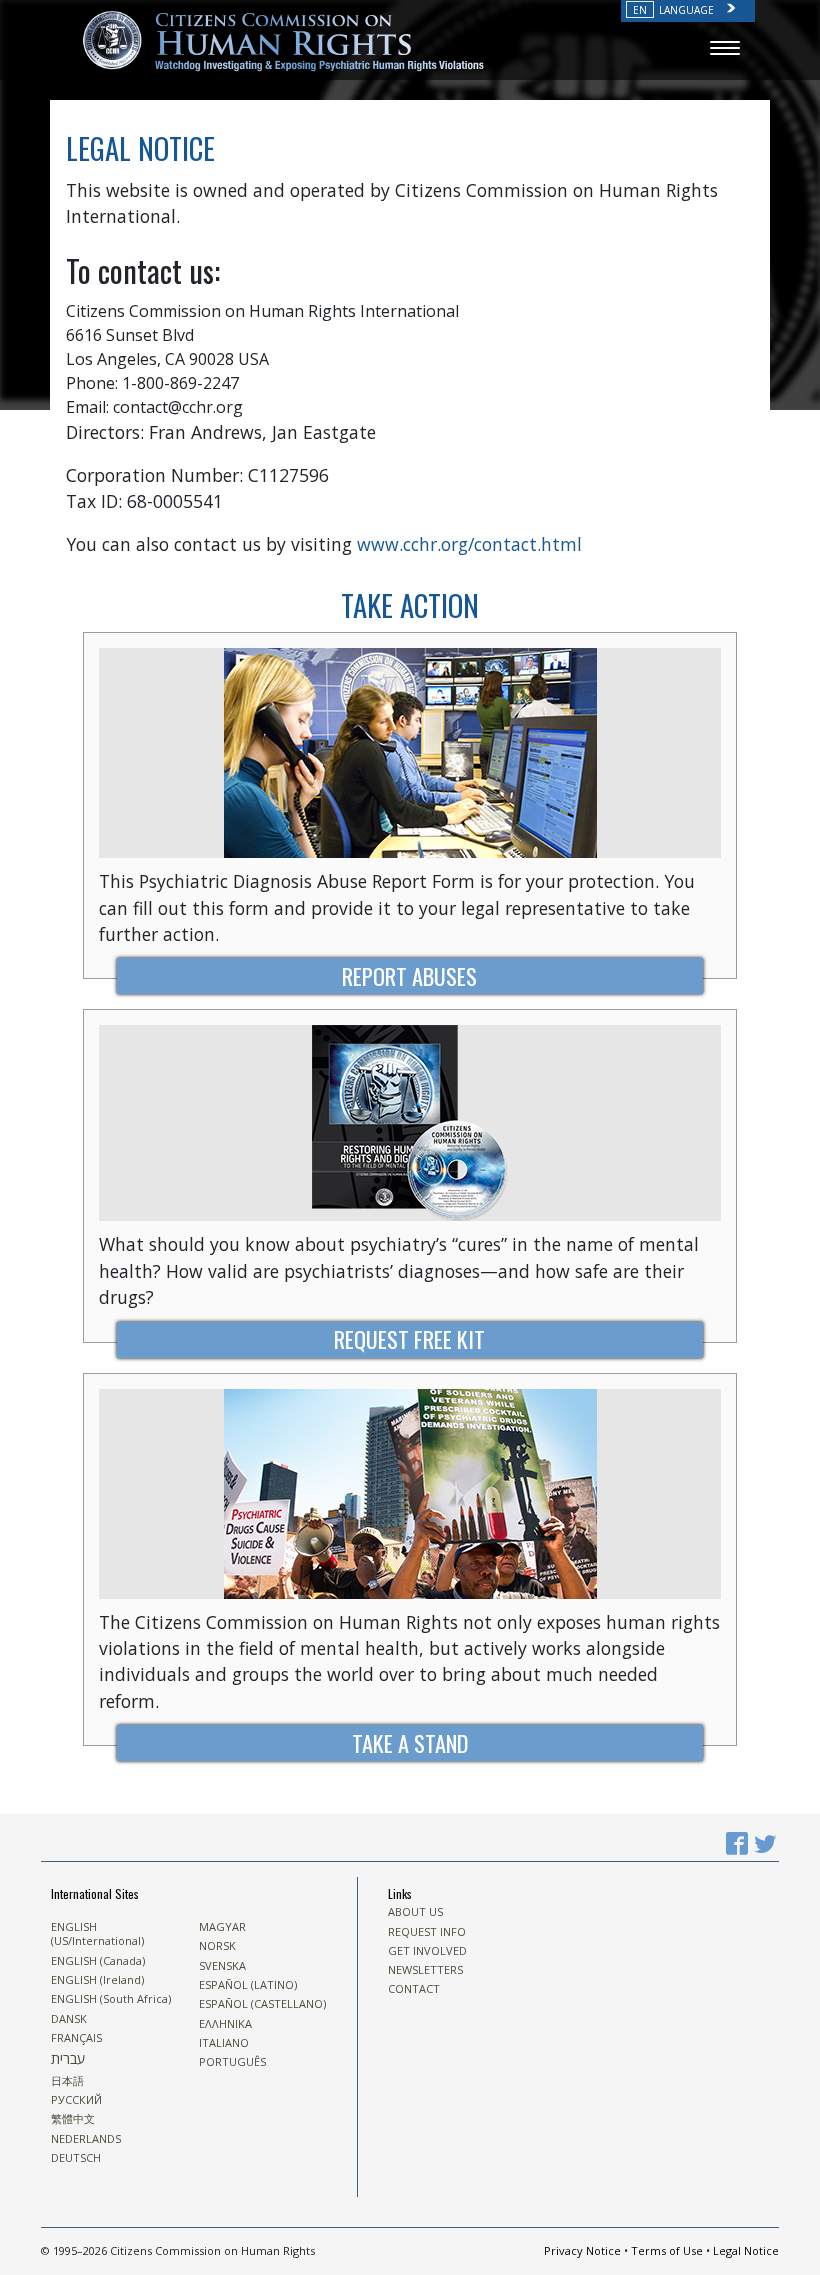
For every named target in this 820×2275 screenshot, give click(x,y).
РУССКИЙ (76, 2100)
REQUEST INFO (427, 1932)
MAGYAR (222, 1927)
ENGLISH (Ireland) (97, 1980)
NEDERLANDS (86, 2139)
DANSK (69, 2019)
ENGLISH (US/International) (97, 1934)
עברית (68, 2059)
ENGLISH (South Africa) (111, 1999)
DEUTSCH (76, 2158)
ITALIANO (224, 2043)
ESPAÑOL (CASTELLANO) (262, 2004)
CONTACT (414, 1989)
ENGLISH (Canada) (98, 1961)
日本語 (67, 2081)
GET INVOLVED (427, 1951)
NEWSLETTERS (425, 1970)
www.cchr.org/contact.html (469, 544)
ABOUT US (415, 1912)
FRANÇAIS (76, 2038)
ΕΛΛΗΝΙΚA (225, 2024)
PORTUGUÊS (232, 2062)
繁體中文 (73, 2119)
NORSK (217, 1946)
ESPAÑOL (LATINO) (248, 1985)
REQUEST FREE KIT (409, 1338)
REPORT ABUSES (409, 975)
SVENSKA (222, 1966)
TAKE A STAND (410, 1742)
